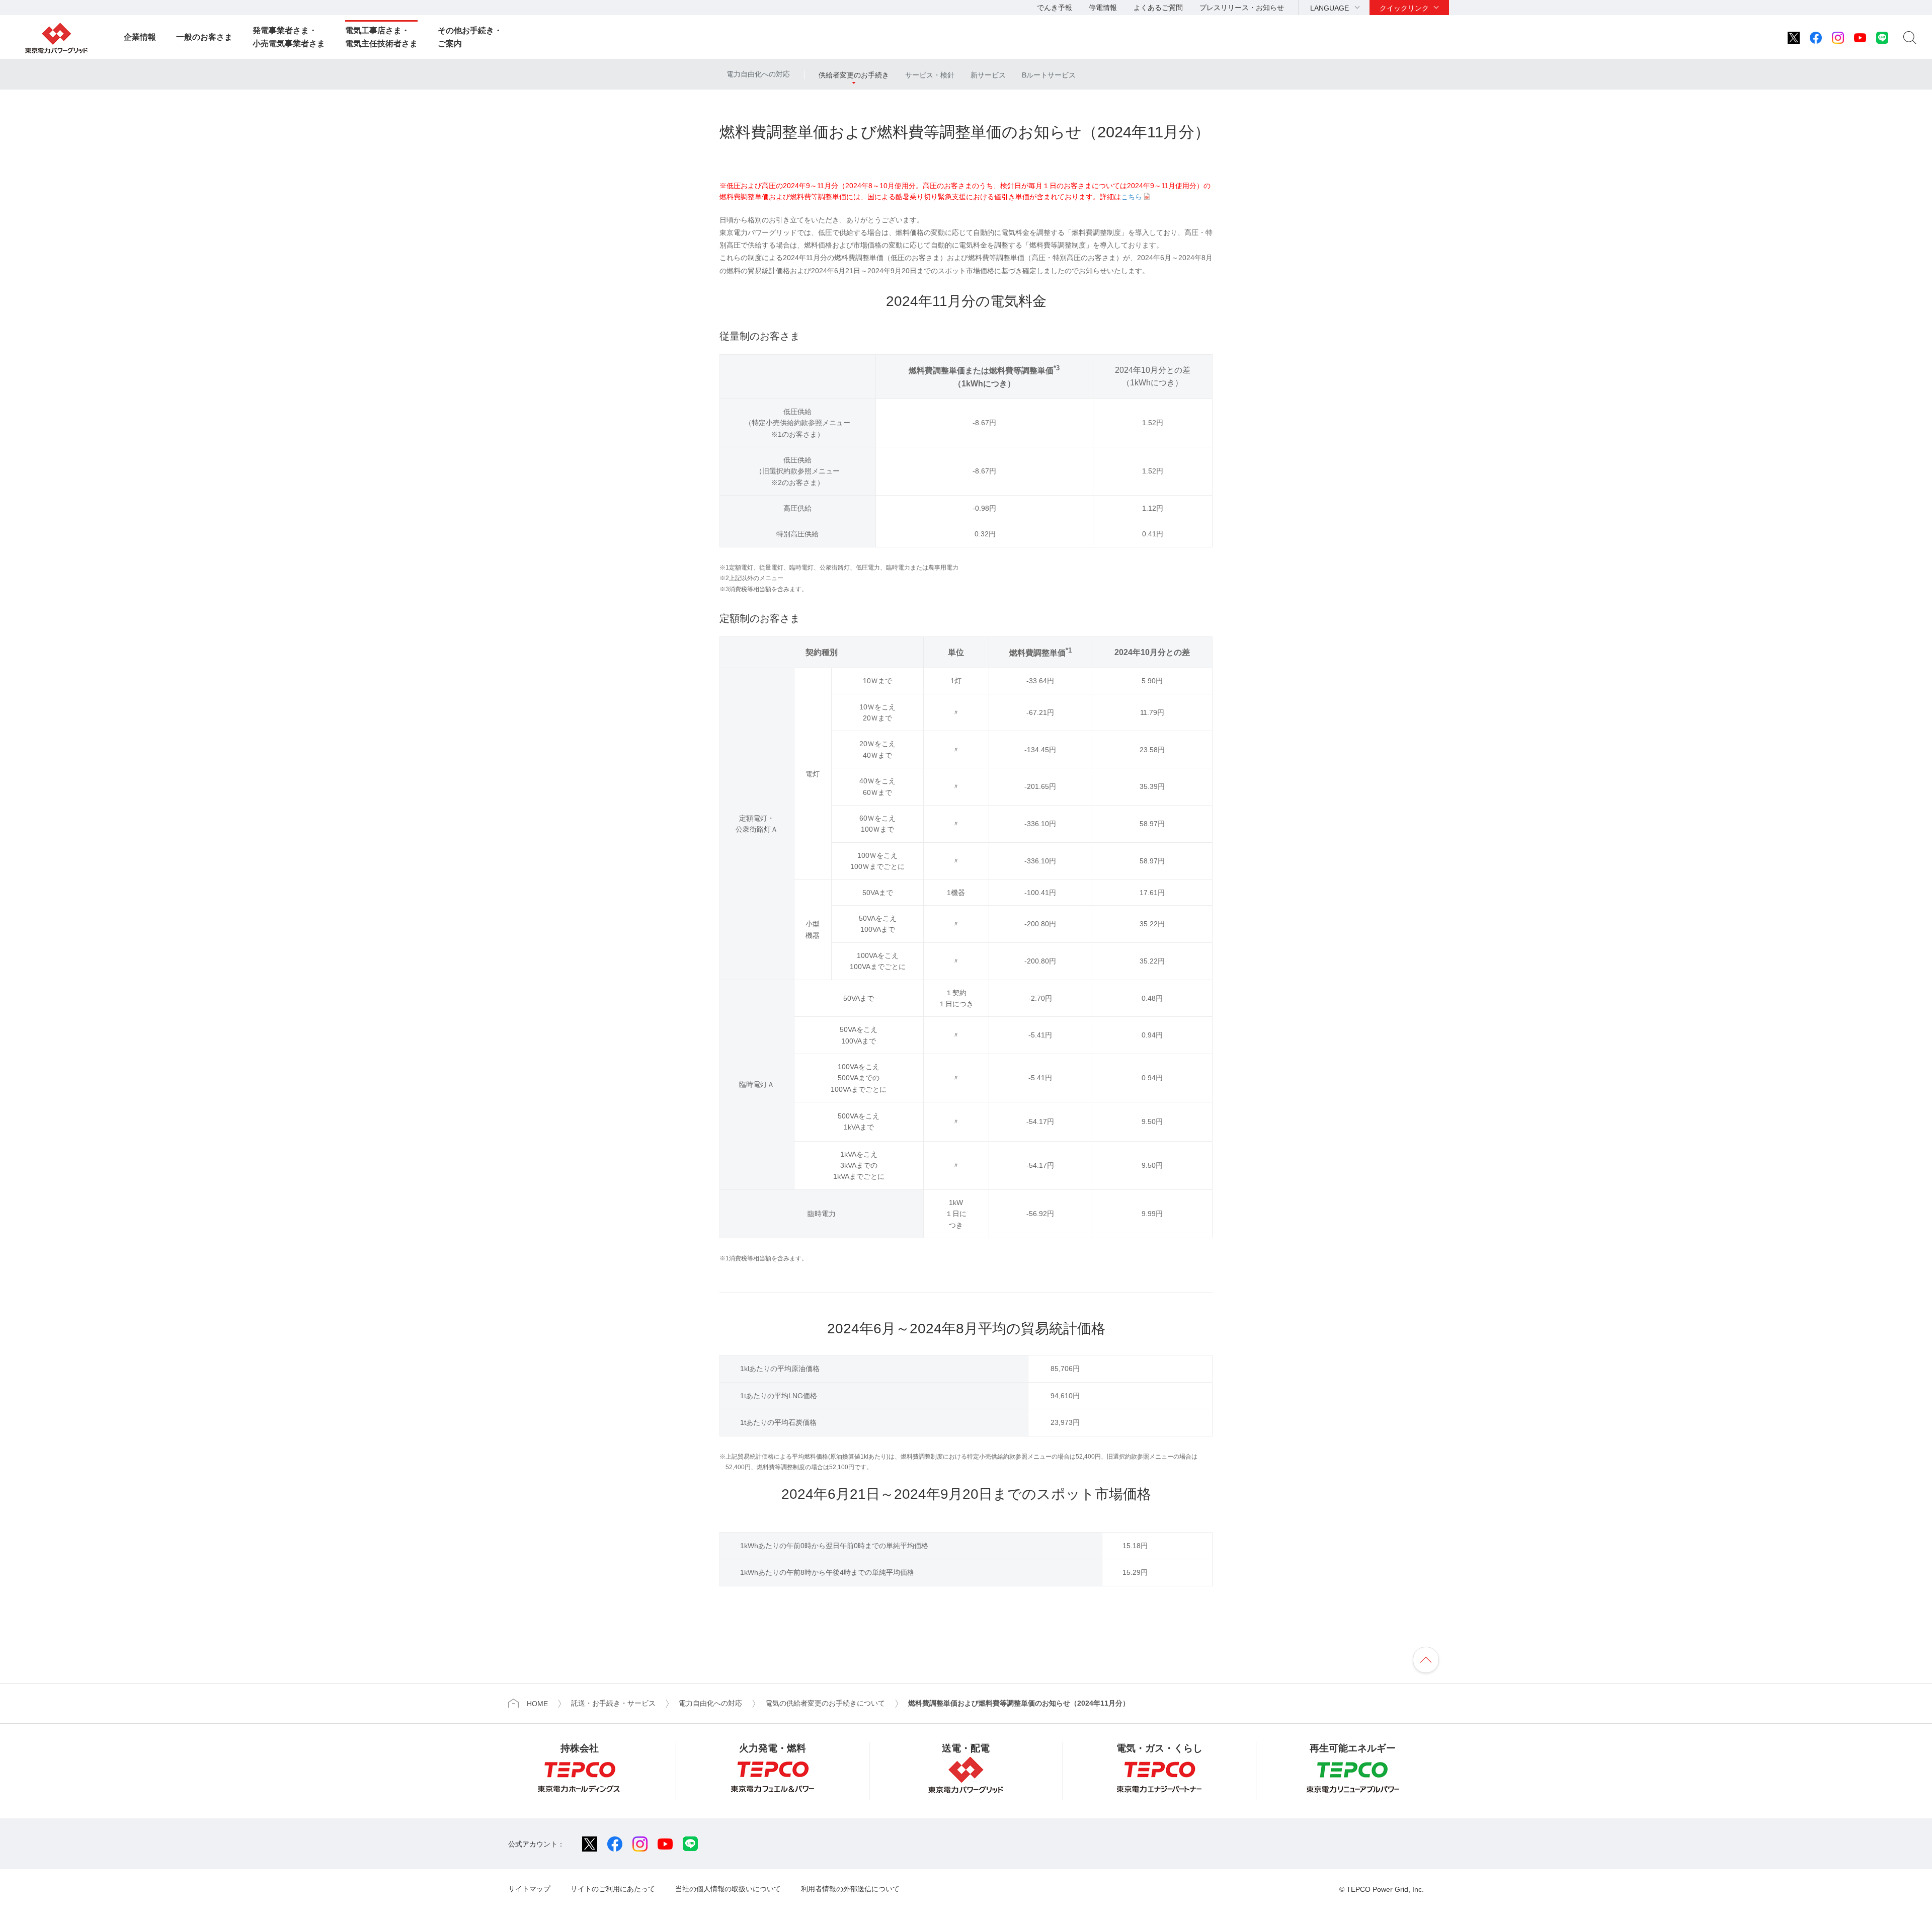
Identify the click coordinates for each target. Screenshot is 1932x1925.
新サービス (988, 75)
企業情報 (140, 37)
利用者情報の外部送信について (850, 1889)
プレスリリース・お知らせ (1242, 8)
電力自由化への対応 (758, 74)
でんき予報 (1055, 8)
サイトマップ (529, 1889)
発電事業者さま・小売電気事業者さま (289, 37)
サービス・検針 (930, 75)
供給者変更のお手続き (854, 75)
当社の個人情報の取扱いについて (728, 1889)
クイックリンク (1404, 8)
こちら (1132, 197)
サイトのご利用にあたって (613, 1889)
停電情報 (1103, 8)
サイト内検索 (1910, 38)
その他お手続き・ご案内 (470, 37)
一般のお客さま (204, 37)
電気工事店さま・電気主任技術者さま (381, 37)
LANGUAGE (1330, 8)
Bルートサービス (1049, 75)
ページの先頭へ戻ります (1426, 1660)
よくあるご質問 (1158, 8)
